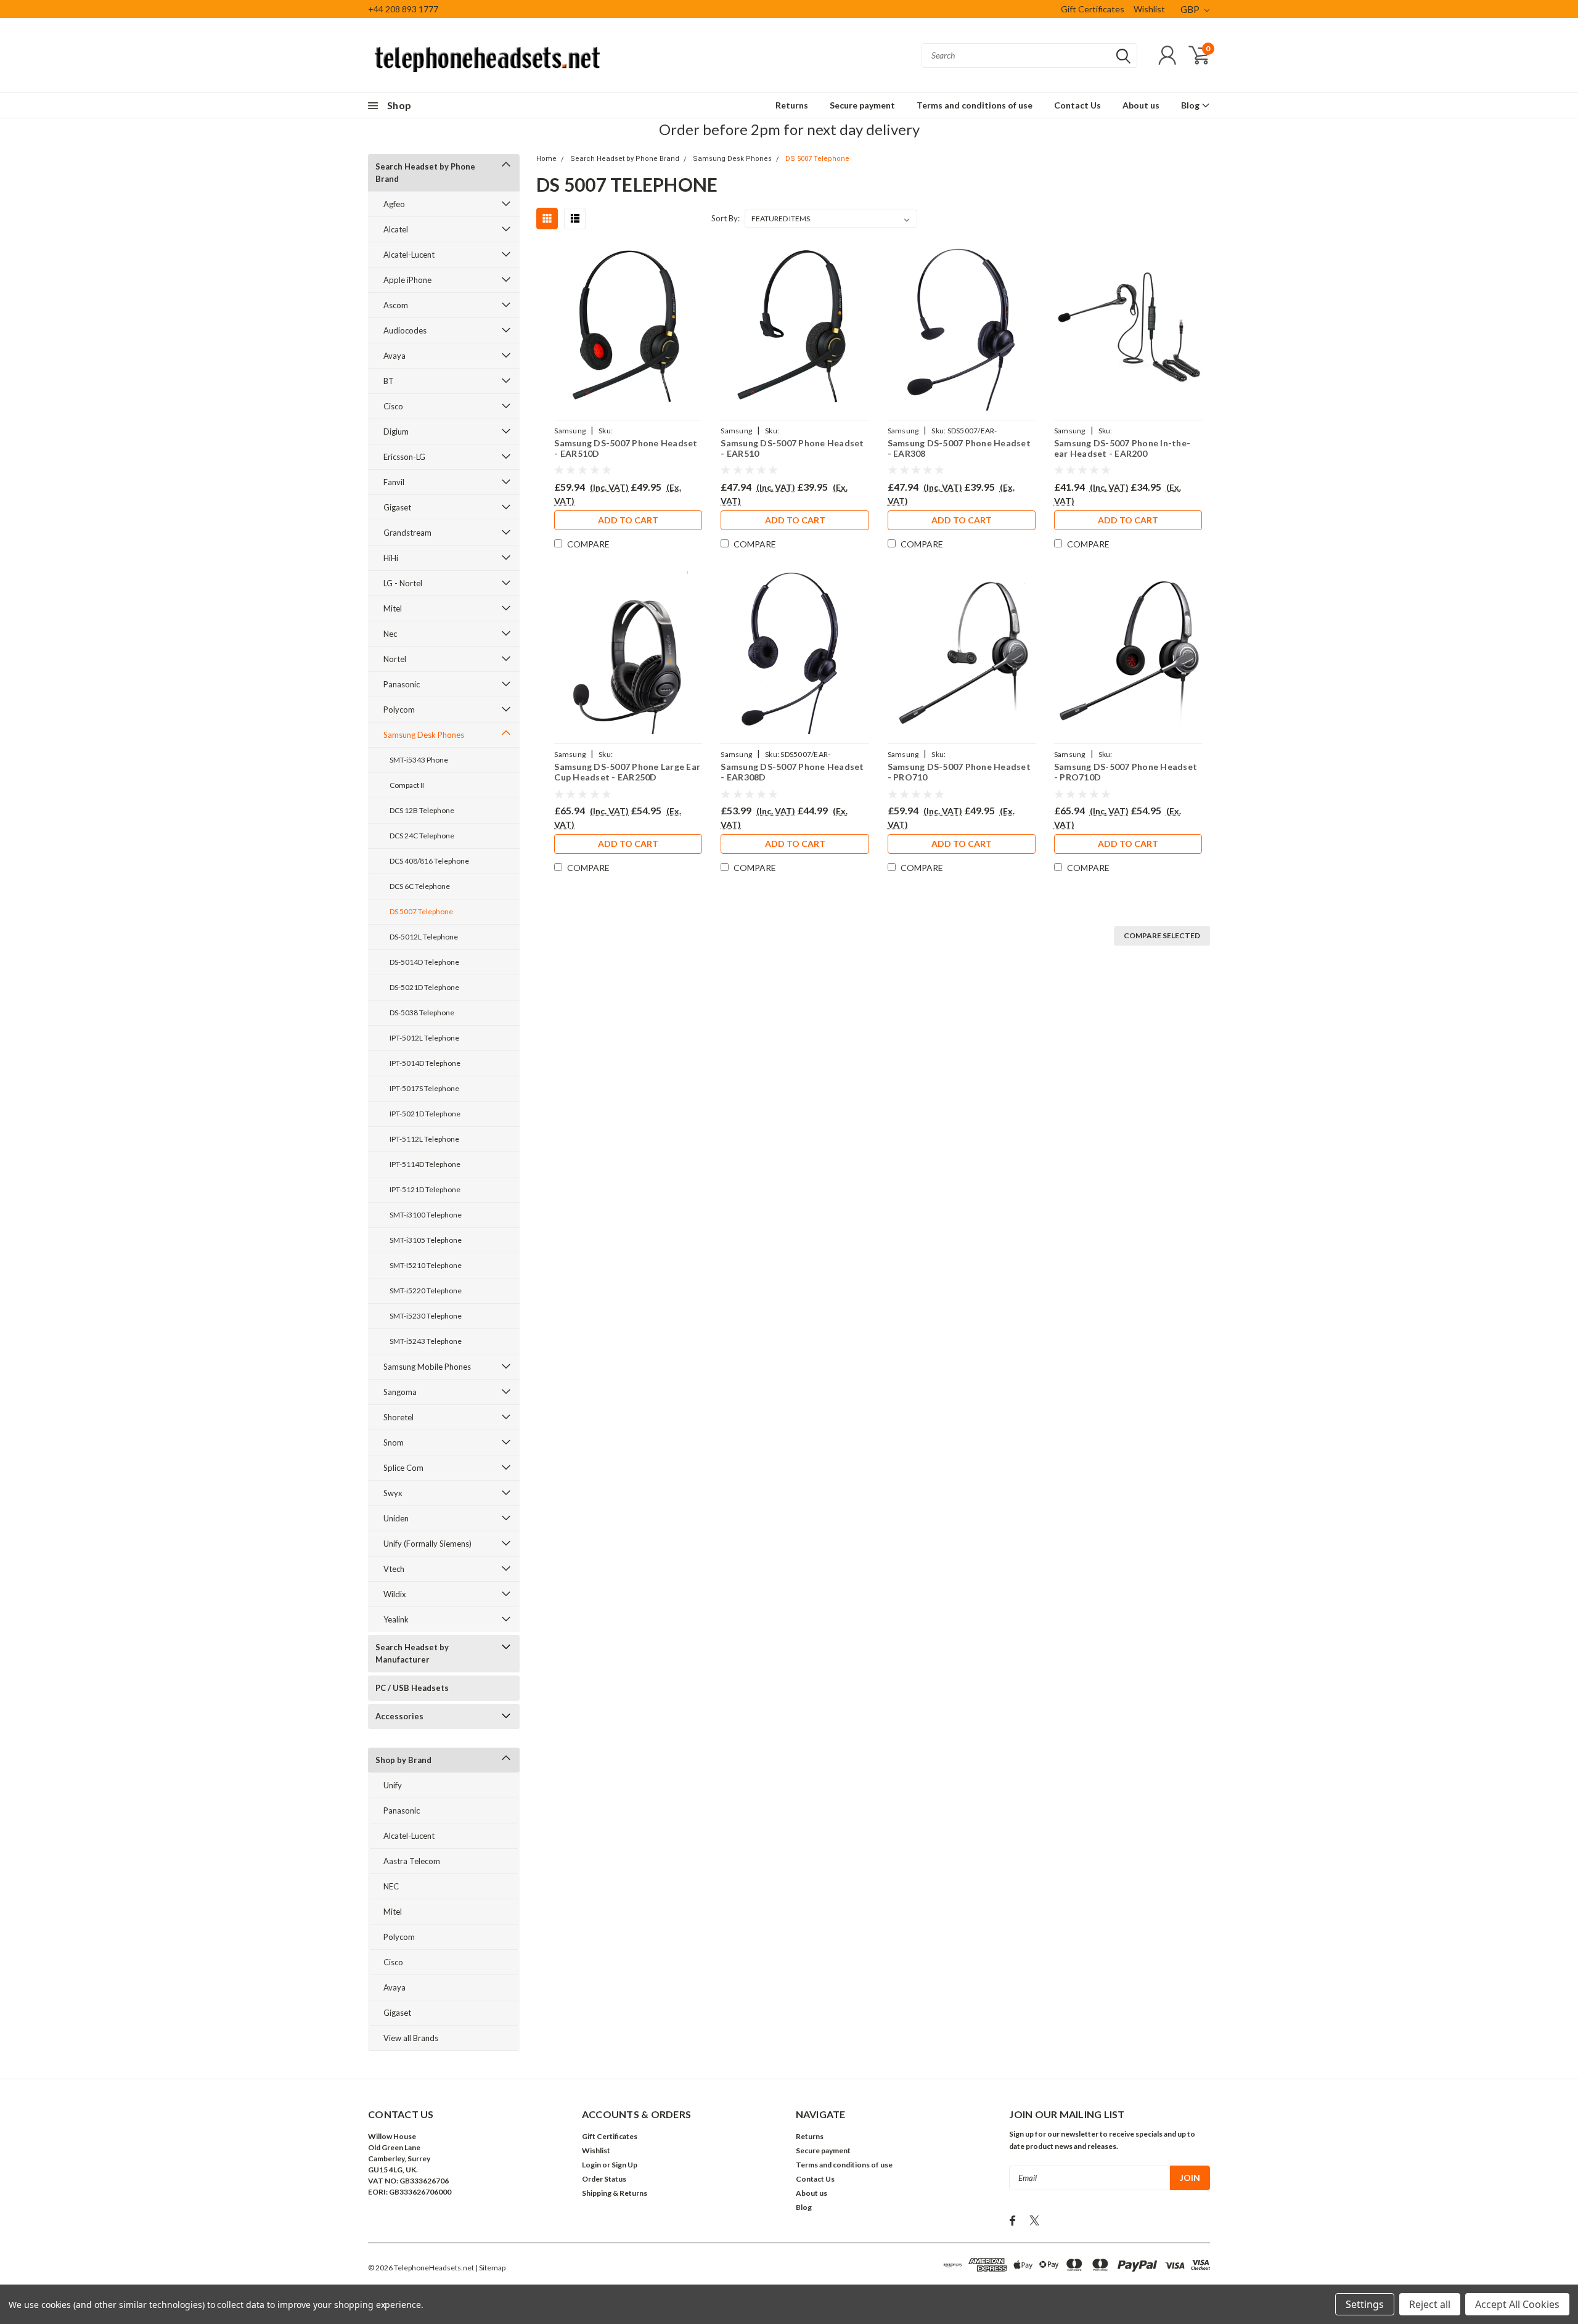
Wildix (395, 1594)
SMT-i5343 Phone (419, 760)
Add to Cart (628, 520)
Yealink (396, 1619)
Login (591, 2165)
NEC (391, 1886)
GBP (1191, 9)
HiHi (391, 558)
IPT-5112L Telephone (424, 1139)
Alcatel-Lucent (409, 255)
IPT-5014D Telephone (425, 1063)
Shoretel (399, 1417)
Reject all (1430, 2304)
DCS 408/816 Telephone (429, 861)
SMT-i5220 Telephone (426, 1291)
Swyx (393, 1493)
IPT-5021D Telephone (425, 1114)
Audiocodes (405, 330)
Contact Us (1077, 105)
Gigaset (397, 507)
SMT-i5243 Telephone (426, 1341)
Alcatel (396, 229)
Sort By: (726, 218)
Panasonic (402, 684)
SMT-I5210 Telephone (426, 1265)
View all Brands (411, 2038)
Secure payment (862, 105)
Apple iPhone (407, 280)
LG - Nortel (403, 583)
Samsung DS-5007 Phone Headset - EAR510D (626, 448)
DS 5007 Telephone (421, 911)
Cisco (393, 406)
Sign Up (624, 2165)
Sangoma (400, 1392)
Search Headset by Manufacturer (412, 1653)
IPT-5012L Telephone (424, 1038)
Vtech (394, 1569)
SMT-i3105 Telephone (426, 1240)
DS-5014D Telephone (424, 962)
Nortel (395, 659)
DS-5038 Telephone (422, 1013)
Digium (396, 432)
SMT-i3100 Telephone (426, 1215)
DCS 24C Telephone (422, 836)
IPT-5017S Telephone (424, 1088)
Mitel (393, 608)
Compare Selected (1162, 935)
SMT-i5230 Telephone (426, 1316)
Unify (393, 1785)
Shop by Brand (403, 1760)
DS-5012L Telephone (424, 937)
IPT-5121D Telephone (425, 1189)
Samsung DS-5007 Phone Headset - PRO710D (1126, 772)
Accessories (399, 1716)
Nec (390, 634)
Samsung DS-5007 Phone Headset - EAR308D (792, 772)
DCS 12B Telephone (422, 810)
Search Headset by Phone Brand (425, 173)
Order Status (604, 2179)
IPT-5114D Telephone (425, 1164)
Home (546, 159)
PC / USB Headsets (412, 1688)
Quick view (628, 329)
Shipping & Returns (615, 2193)
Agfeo (394, 204)
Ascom (396, 305)
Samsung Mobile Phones (427, 1367)
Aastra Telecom (412, 1861)
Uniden (396, 1518)
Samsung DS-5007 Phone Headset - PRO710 (959, 772)
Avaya (394, 356)
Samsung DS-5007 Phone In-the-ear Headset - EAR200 (1122, 448)
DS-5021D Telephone (424, 987)
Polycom (399, 710)
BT (389, 381)
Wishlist (1149, 9)
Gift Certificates (1093, 9)
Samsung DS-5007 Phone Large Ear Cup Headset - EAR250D (627, 772)
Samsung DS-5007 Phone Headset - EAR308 (959, 448)
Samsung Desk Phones (424, 735)
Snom (394, 1442)
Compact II (407, 785)
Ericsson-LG (404, 457)
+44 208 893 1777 (403, 9)
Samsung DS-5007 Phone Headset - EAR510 (792, 448)
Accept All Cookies (1517, 2304)
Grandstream (407, 533)
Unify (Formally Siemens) (427, 1544)
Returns (792, 105)
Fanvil (394, 482)
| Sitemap (490, 2268)
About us (1141, 105)
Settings (1365, 2304)
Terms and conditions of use (975, 105)
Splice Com (403, 1468)
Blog (1191, 105)
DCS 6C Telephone (420, 886)
